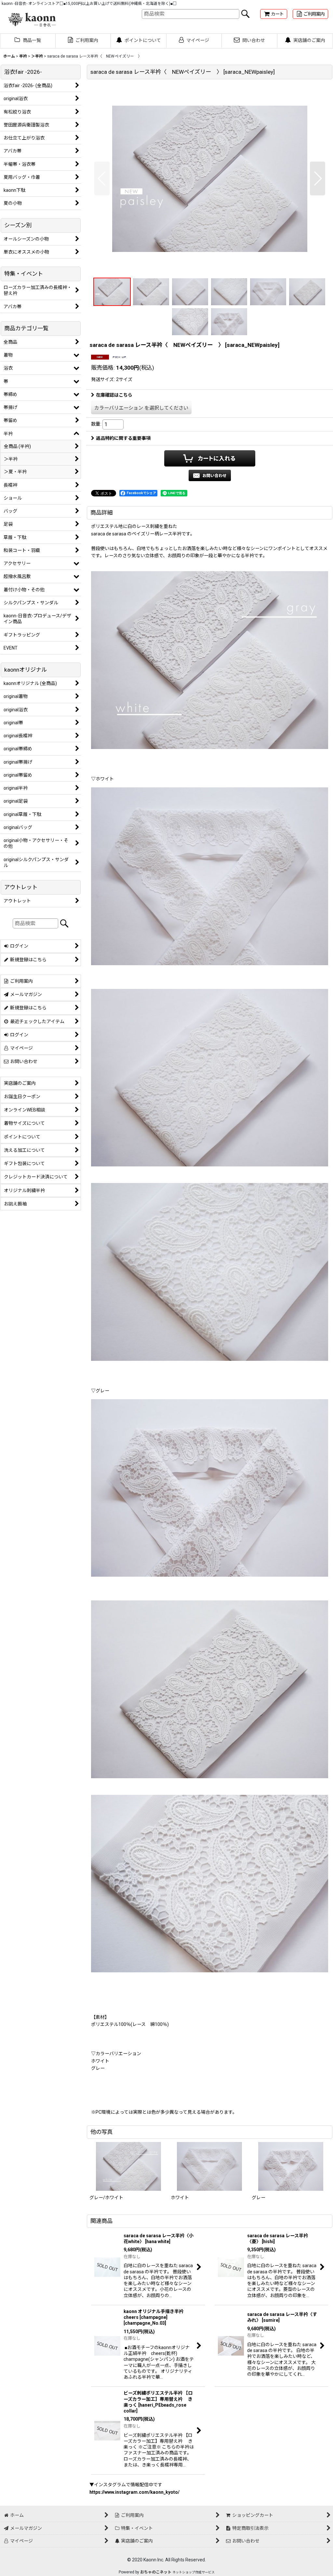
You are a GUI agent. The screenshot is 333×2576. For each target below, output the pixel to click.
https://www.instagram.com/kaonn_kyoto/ (134, 2492)
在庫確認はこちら (114, 395)
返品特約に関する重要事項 (123, 438)
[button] (102, 178)
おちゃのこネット (156, 2572)
